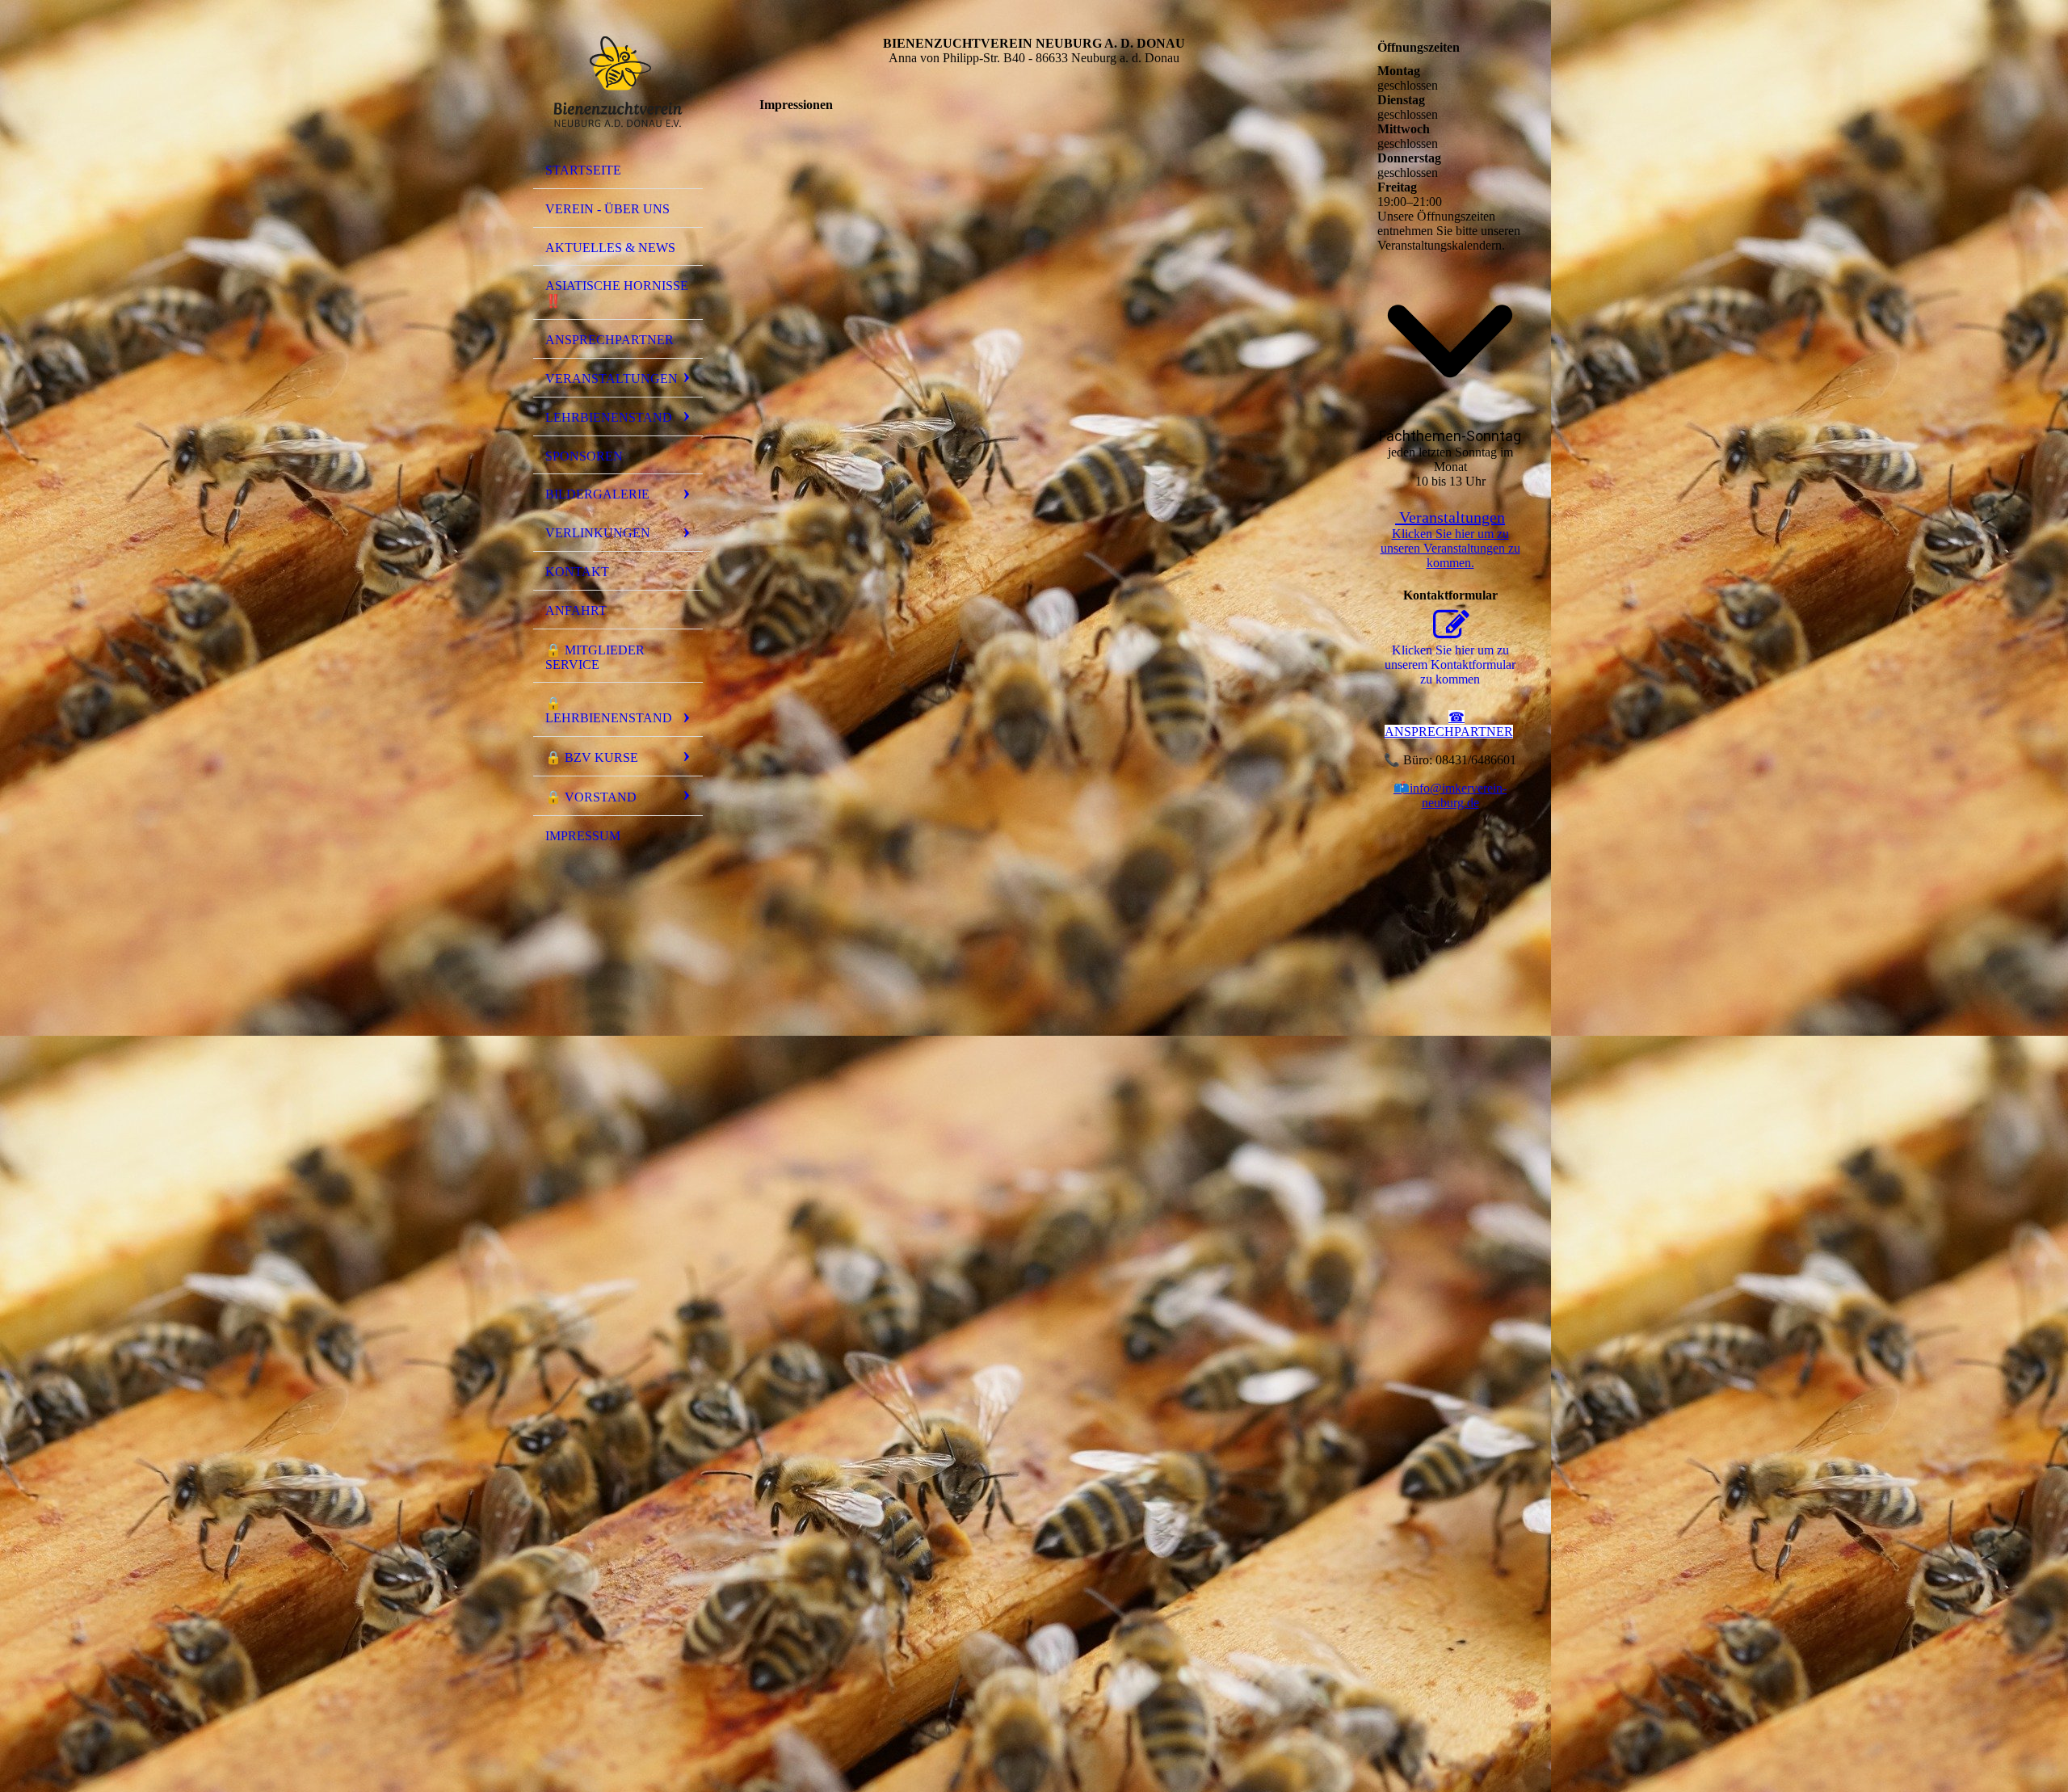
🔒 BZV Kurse (592, 757)
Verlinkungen (598, 533)
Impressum (583, 836)
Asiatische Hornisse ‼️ (617, 293)
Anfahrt (576, 610)
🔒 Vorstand (591, 797)
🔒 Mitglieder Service (595, 657)
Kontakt (577, 572)
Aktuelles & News (610, 248)
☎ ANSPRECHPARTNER (1449, 724)
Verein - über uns (607, 209)
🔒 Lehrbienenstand (609, 711)
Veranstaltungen (612, 379)
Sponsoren (584, 456)
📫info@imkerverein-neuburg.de (1450, 795)
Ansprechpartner (609, 340)
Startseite (583, 170)
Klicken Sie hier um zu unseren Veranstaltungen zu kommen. (1450, 548)
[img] (618, 83)
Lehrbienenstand (609, 417)
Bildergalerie (597, 494)
